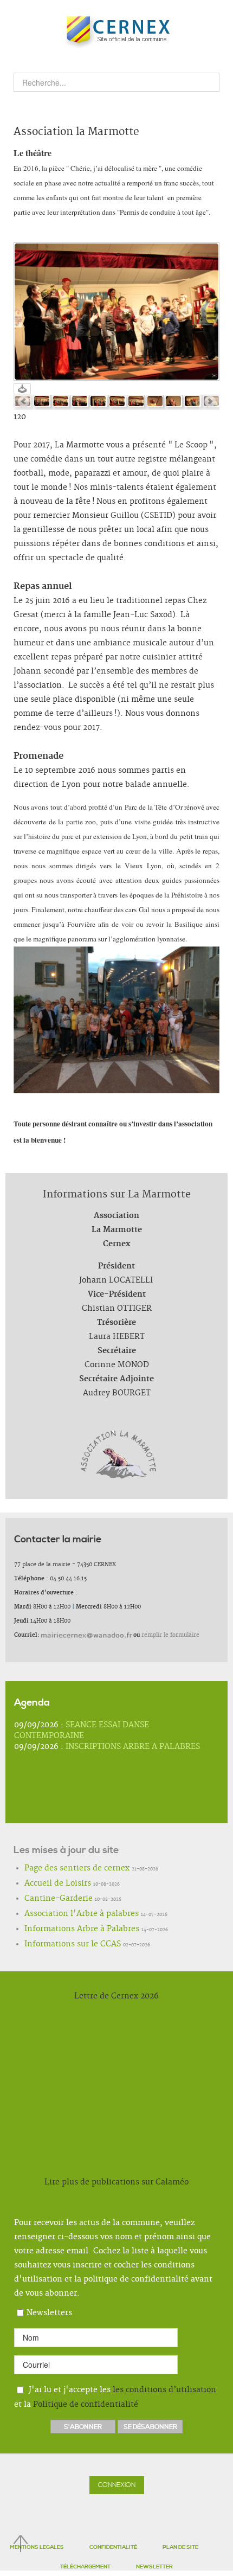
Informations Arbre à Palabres (66, 1930)
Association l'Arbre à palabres (65, 1914)
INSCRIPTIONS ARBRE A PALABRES (133, 1747)
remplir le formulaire (170, 1635)
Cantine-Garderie (49, 1899)
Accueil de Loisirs (48, 1884)
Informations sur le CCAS (59, 1945)
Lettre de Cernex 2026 (116, 1996)
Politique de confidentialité (86, 2405)
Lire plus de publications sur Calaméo (116, 2182)
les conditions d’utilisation (164, 2389)
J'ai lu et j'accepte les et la (115, 2397)
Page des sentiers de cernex (63, 1869)
